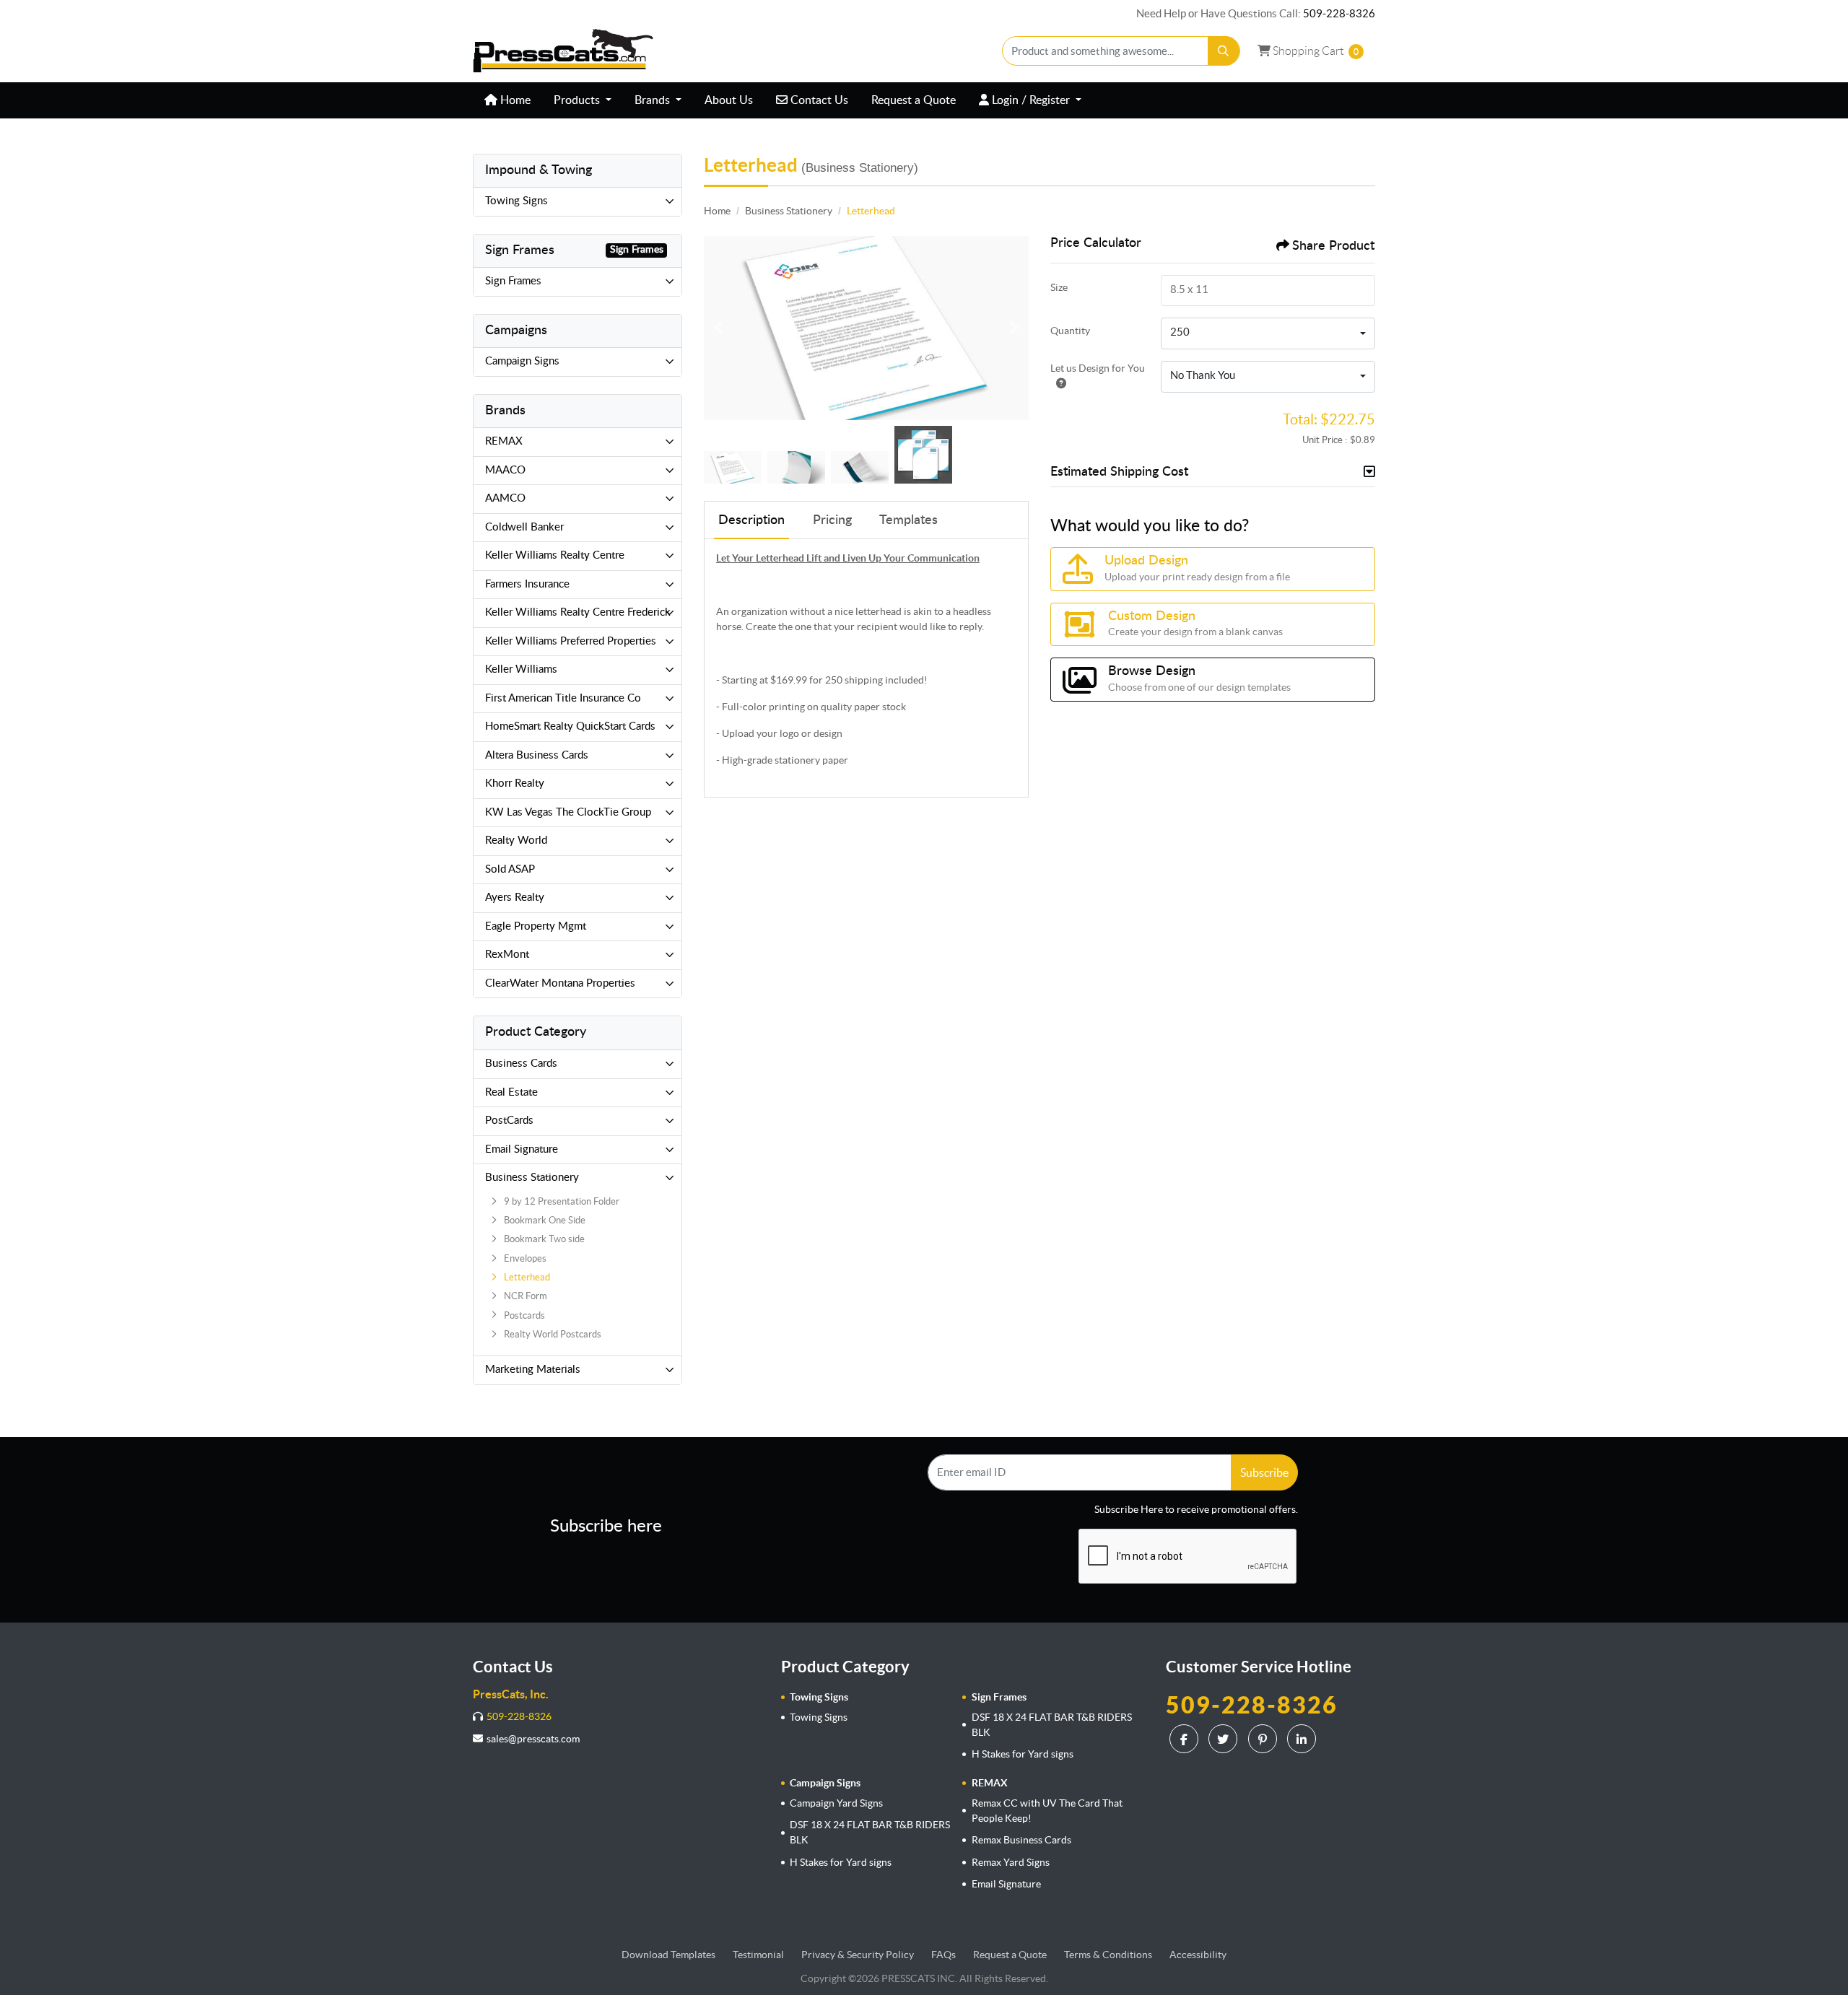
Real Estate (511, 1092)
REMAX (504, 441)
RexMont (507, 955)
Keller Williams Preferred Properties (571, 641)
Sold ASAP (510, 869)
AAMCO (505, 498)
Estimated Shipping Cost (1119, 472)
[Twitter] (1225, 1739)
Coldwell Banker (524, 527)
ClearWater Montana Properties (560, 983)
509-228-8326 (1339, 13)
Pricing (832, 520)
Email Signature (522, 1149)
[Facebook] (1186, 1739)
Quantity (1070, 331)
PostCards (509, 1121)
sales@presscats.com (533, 1739)
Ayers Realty (515, 898)
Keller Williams (521, 669)
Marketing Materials (533, 1370)
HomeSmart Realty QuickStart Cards (570, 726)
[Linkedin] (1303, 1739)
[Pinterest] (1264, 1739)
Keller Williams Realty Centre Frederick (578, 612)
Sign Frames (513, 281)
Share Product (1333, 246)
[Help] (1058, 383)
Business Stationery (532, 1178)
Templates (908, 520)
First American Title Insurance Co (563, 698)
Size (1059, 287)
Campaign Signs (522, 361)
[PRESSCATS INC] (563, 51)
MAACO (505, 470)
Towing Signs (517, 201)
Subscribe (1264, 1472)
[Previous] (718, 328)
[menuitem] (507, 100)
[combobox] (1268, 333)
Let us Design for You (1098, 368)
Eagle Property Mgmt (536, 926)
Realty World (516, 841)
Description (751, 520)
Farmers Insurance (527, 584)
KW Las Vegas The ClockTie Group (568, 812)
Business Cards (521, 1064)
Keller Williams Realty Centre (555, 555)
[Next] (1014, 328)
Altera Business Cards (537, 755)
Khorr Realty (515, 783)
